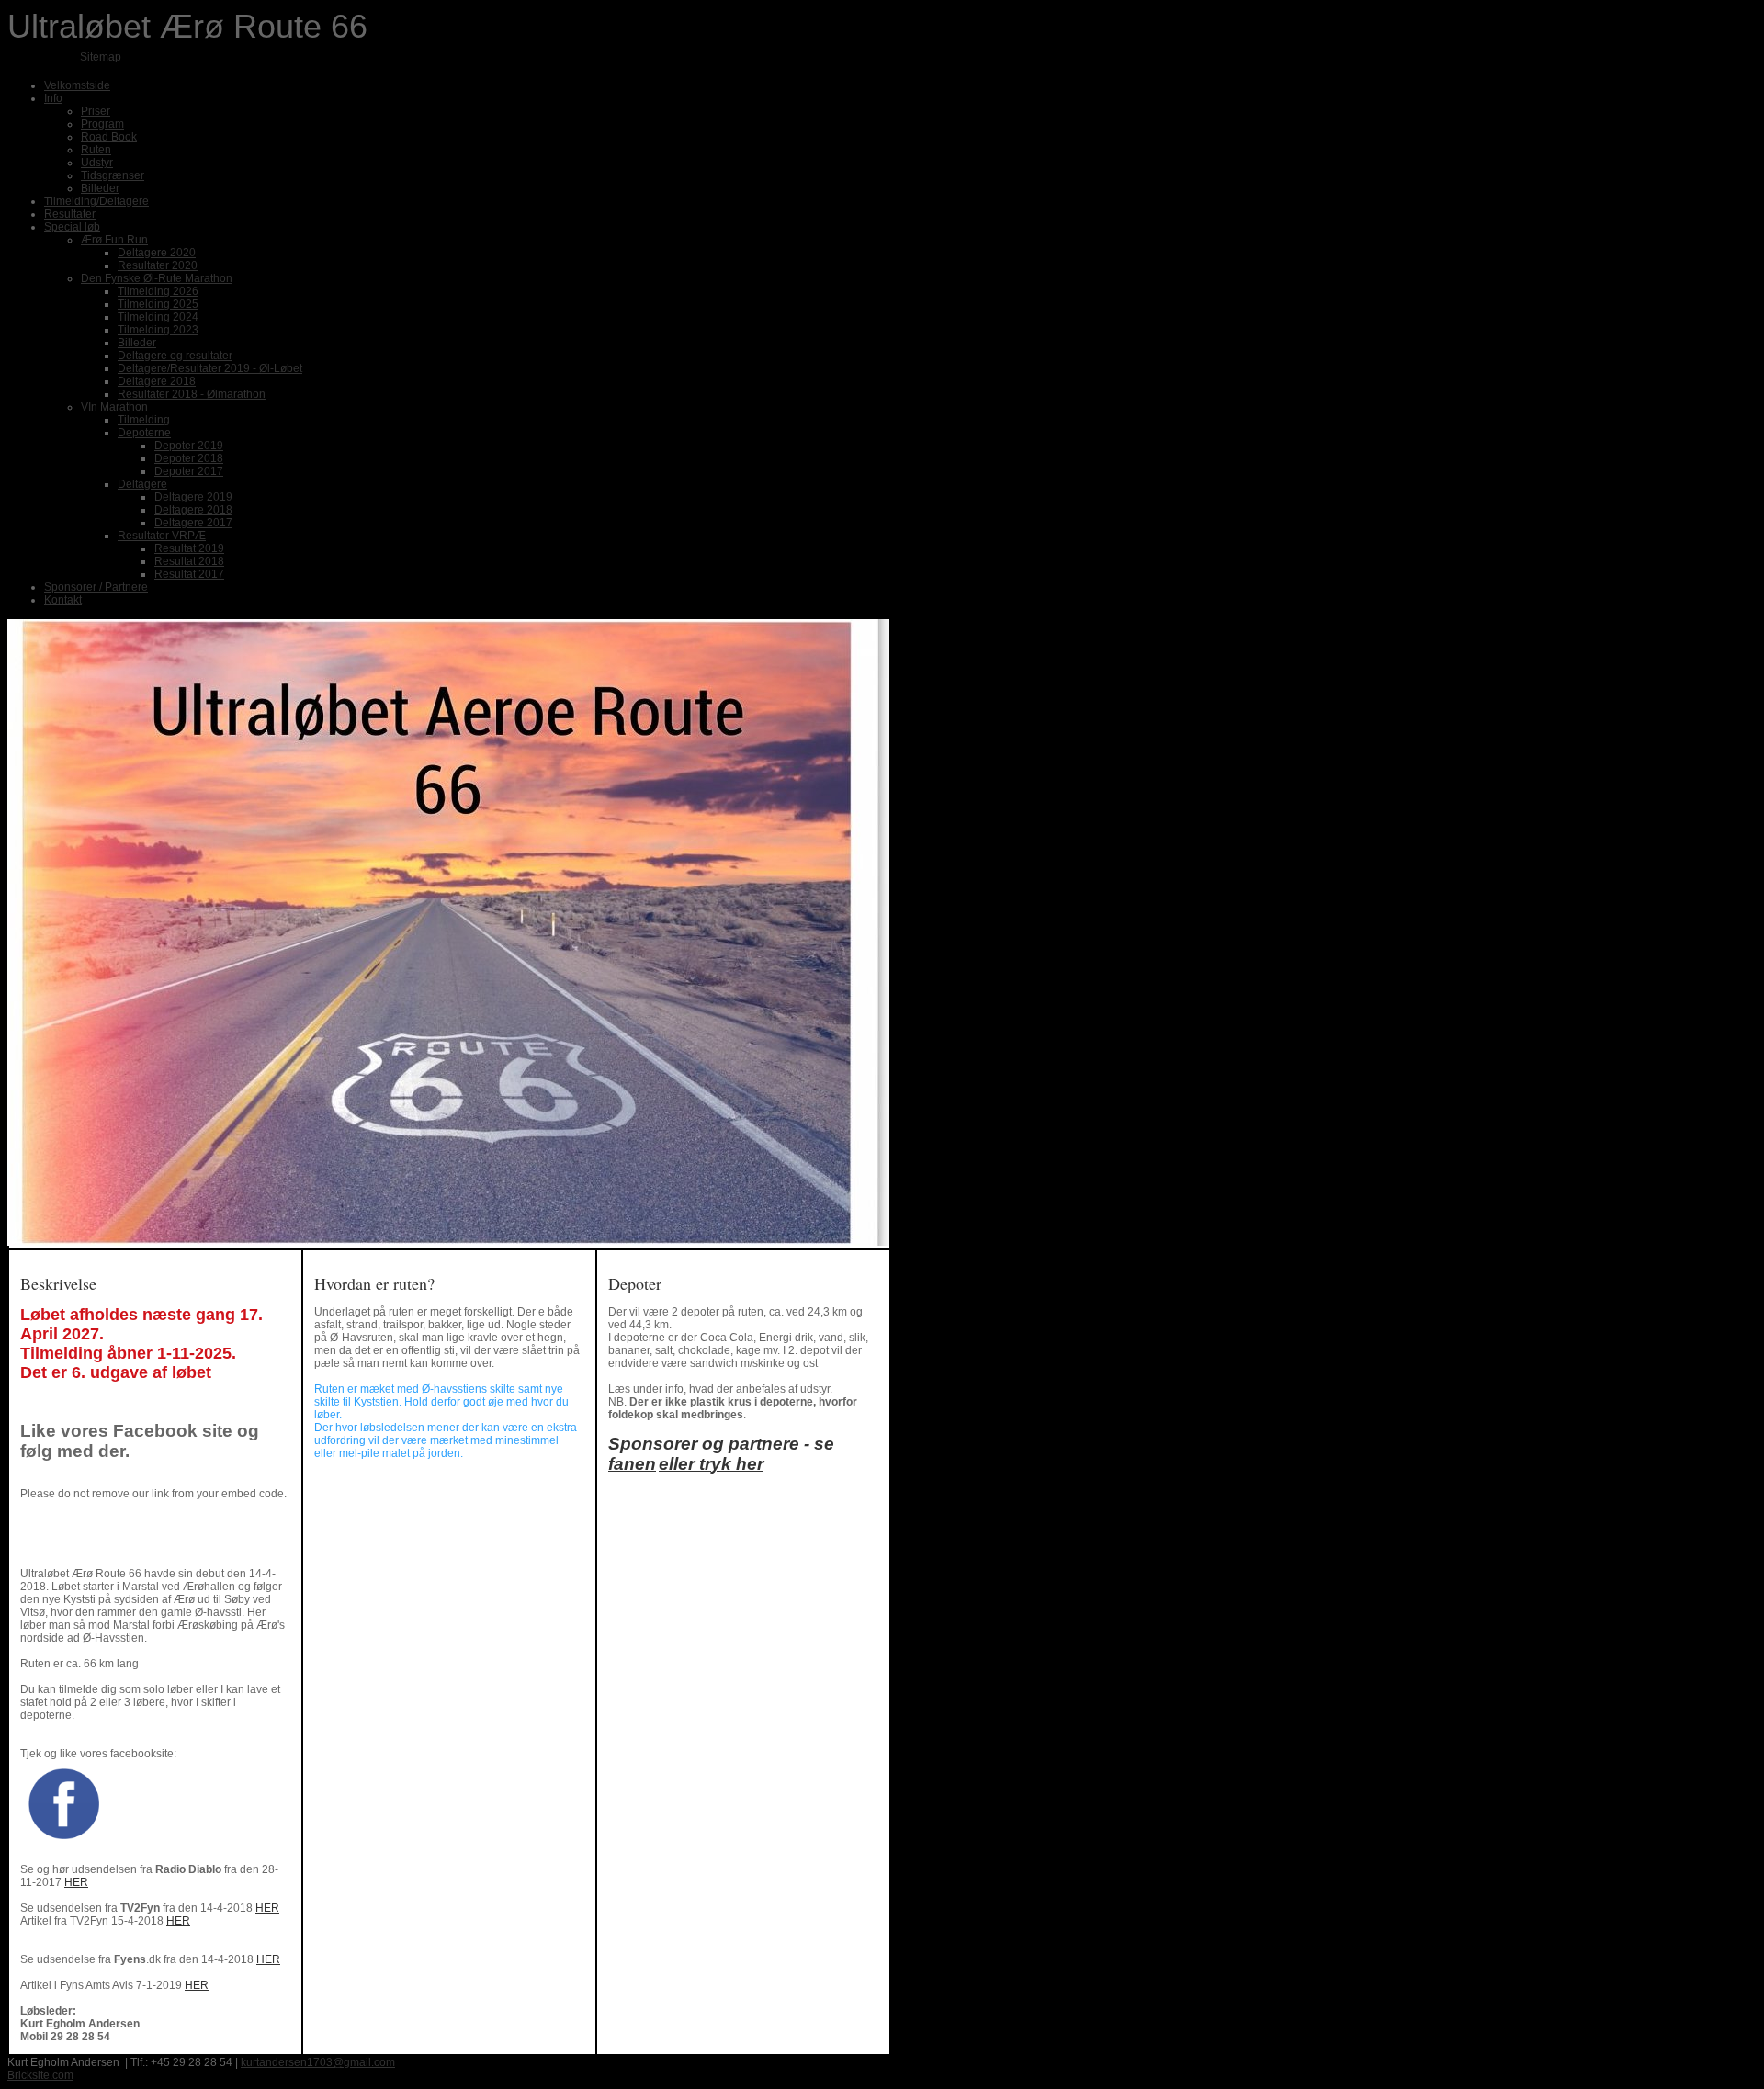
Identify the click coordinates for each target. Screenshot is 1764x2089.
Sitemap (101, 57)
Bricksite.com (40, 2075)
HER (76, 1882)
